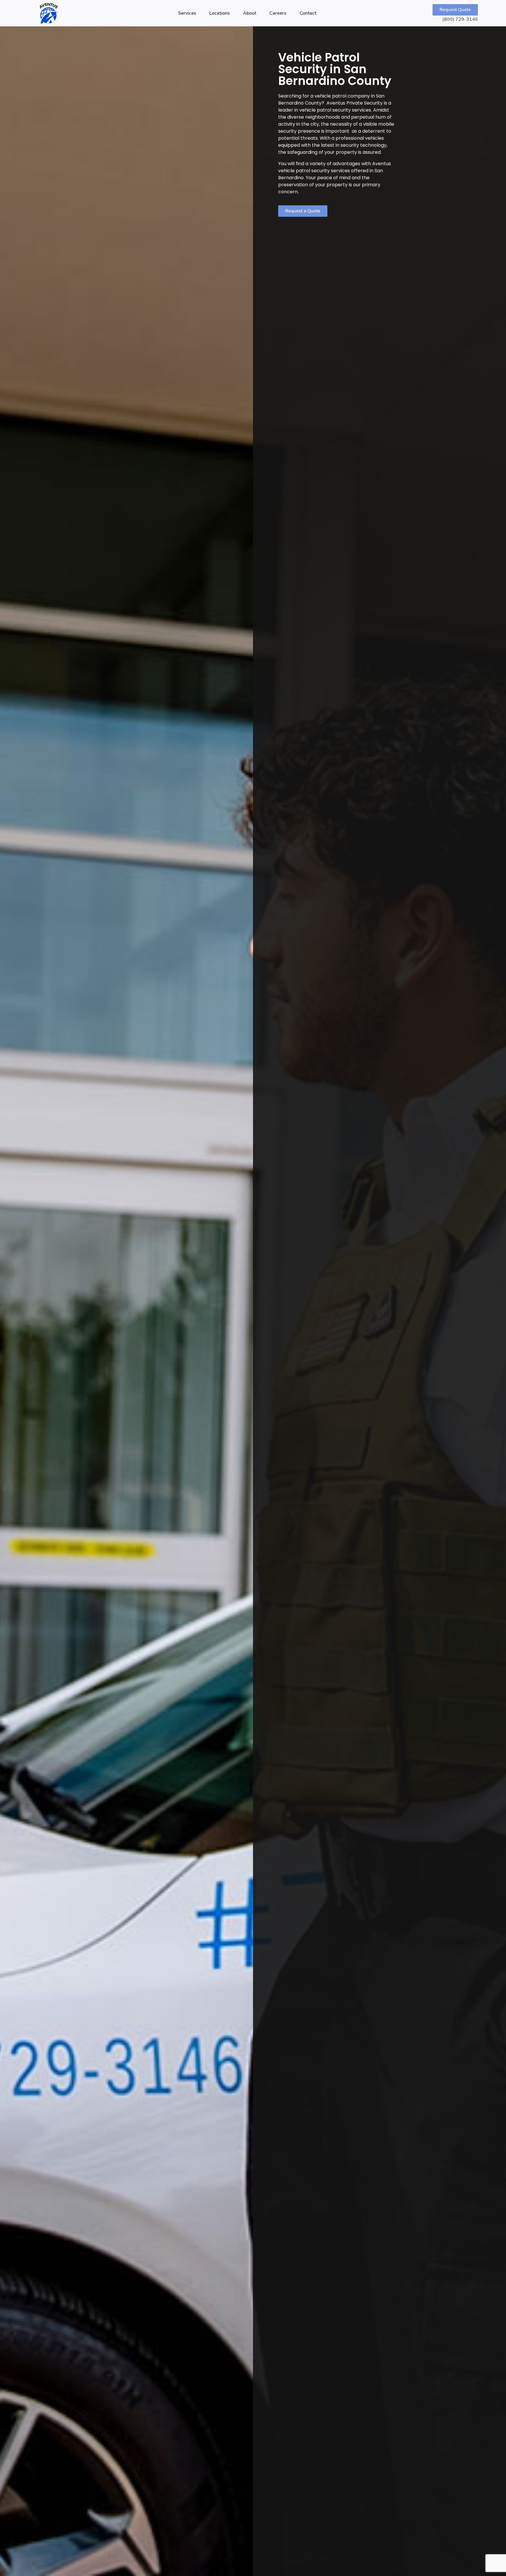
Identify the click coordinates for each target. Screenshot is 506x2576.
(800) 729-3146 (460, 19)
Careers (278, 13)
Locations (220, 13)
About (250, 13)
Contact (308, 13)
